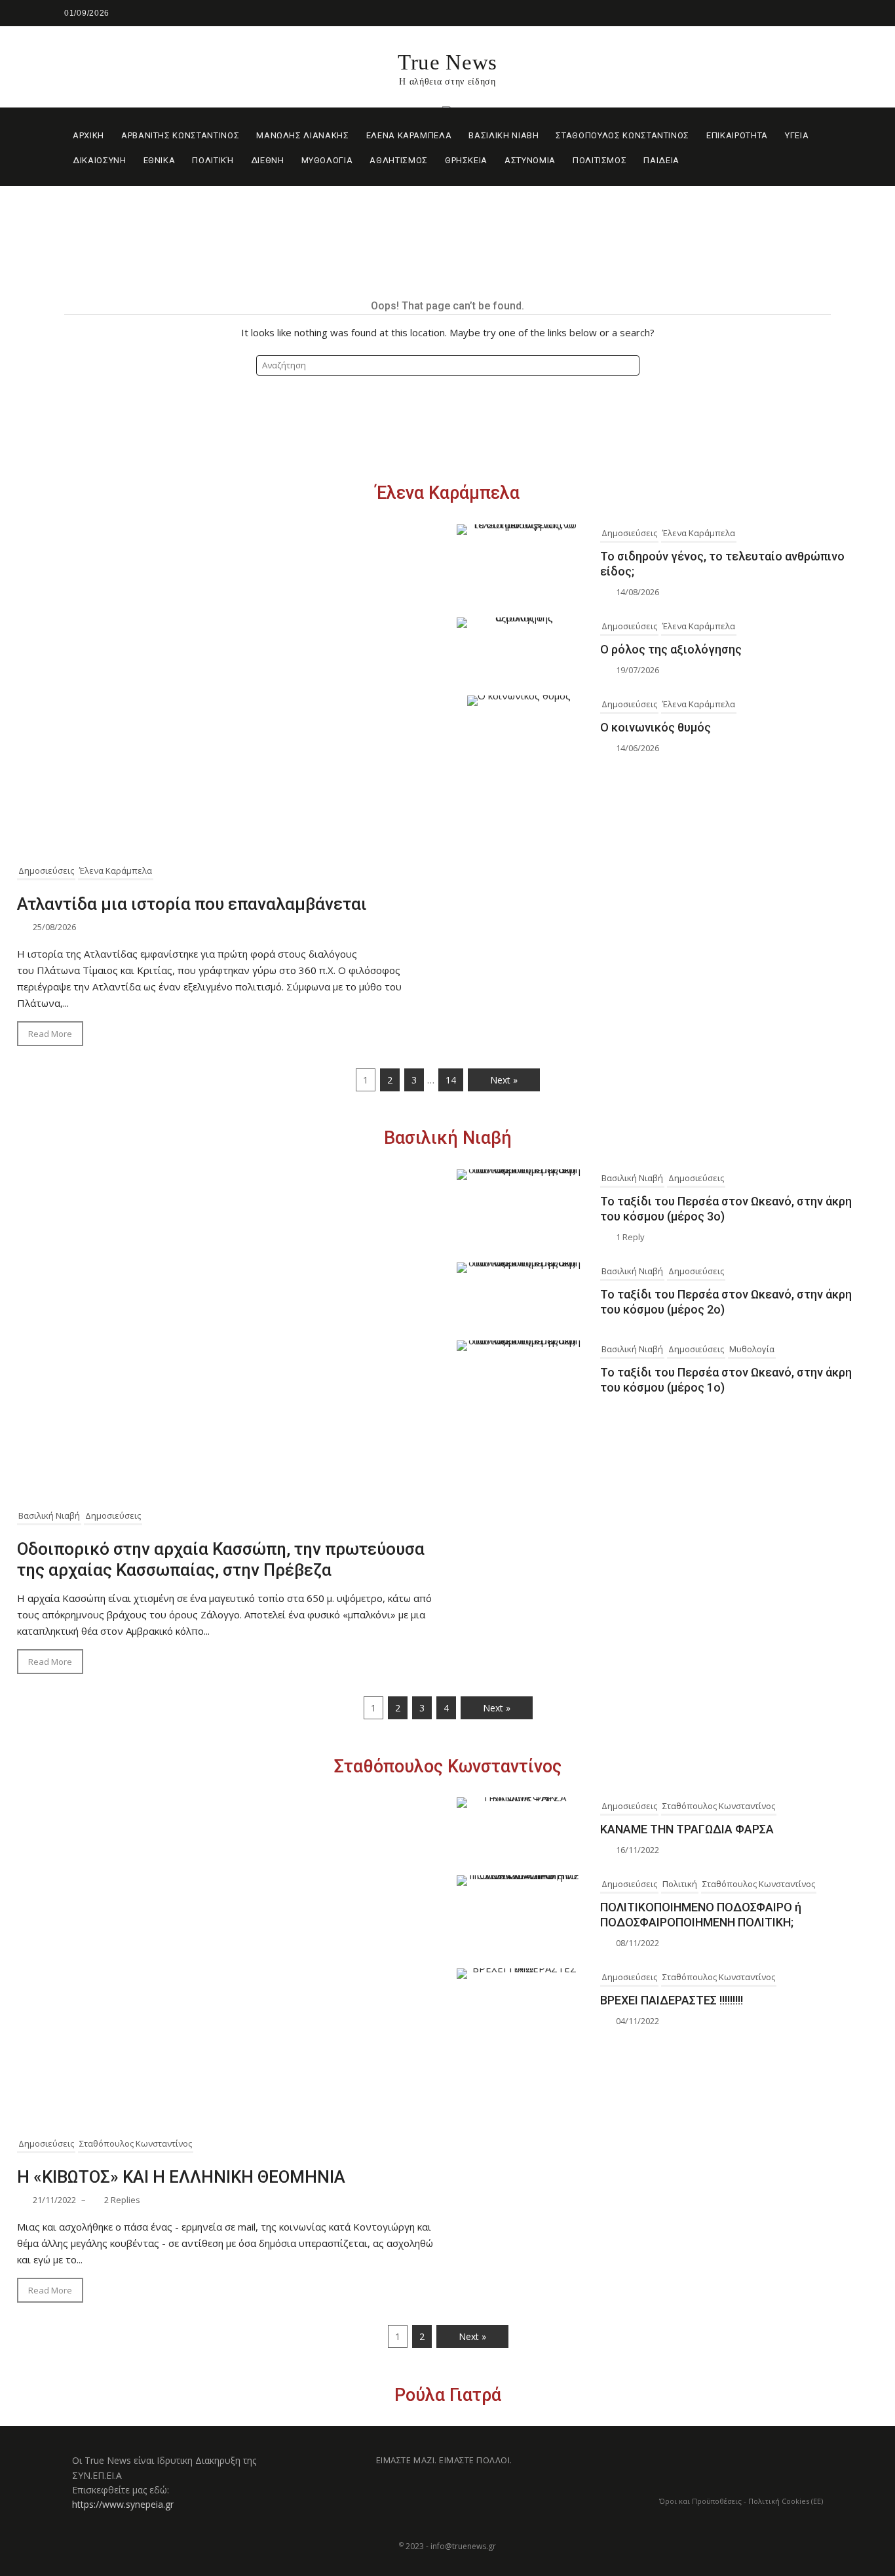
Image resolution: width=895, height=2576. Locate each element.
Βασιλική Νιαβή (448, 1138)
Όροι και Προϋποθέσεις (700, 2501)
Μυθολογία (752, 1349)
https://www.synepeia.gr (123, 2504)
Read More (50, 1034)
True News (447, 62)
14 (451, 1080)
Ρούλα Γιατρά (448, 2395)
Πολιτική (680, 1884)
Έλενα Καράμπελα (448, 493)
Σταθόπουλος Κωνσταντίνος (448, 1766)
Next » (504, 1080)
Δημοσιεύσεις (46, 870)
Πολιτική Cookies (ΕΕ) (786, 2501)
